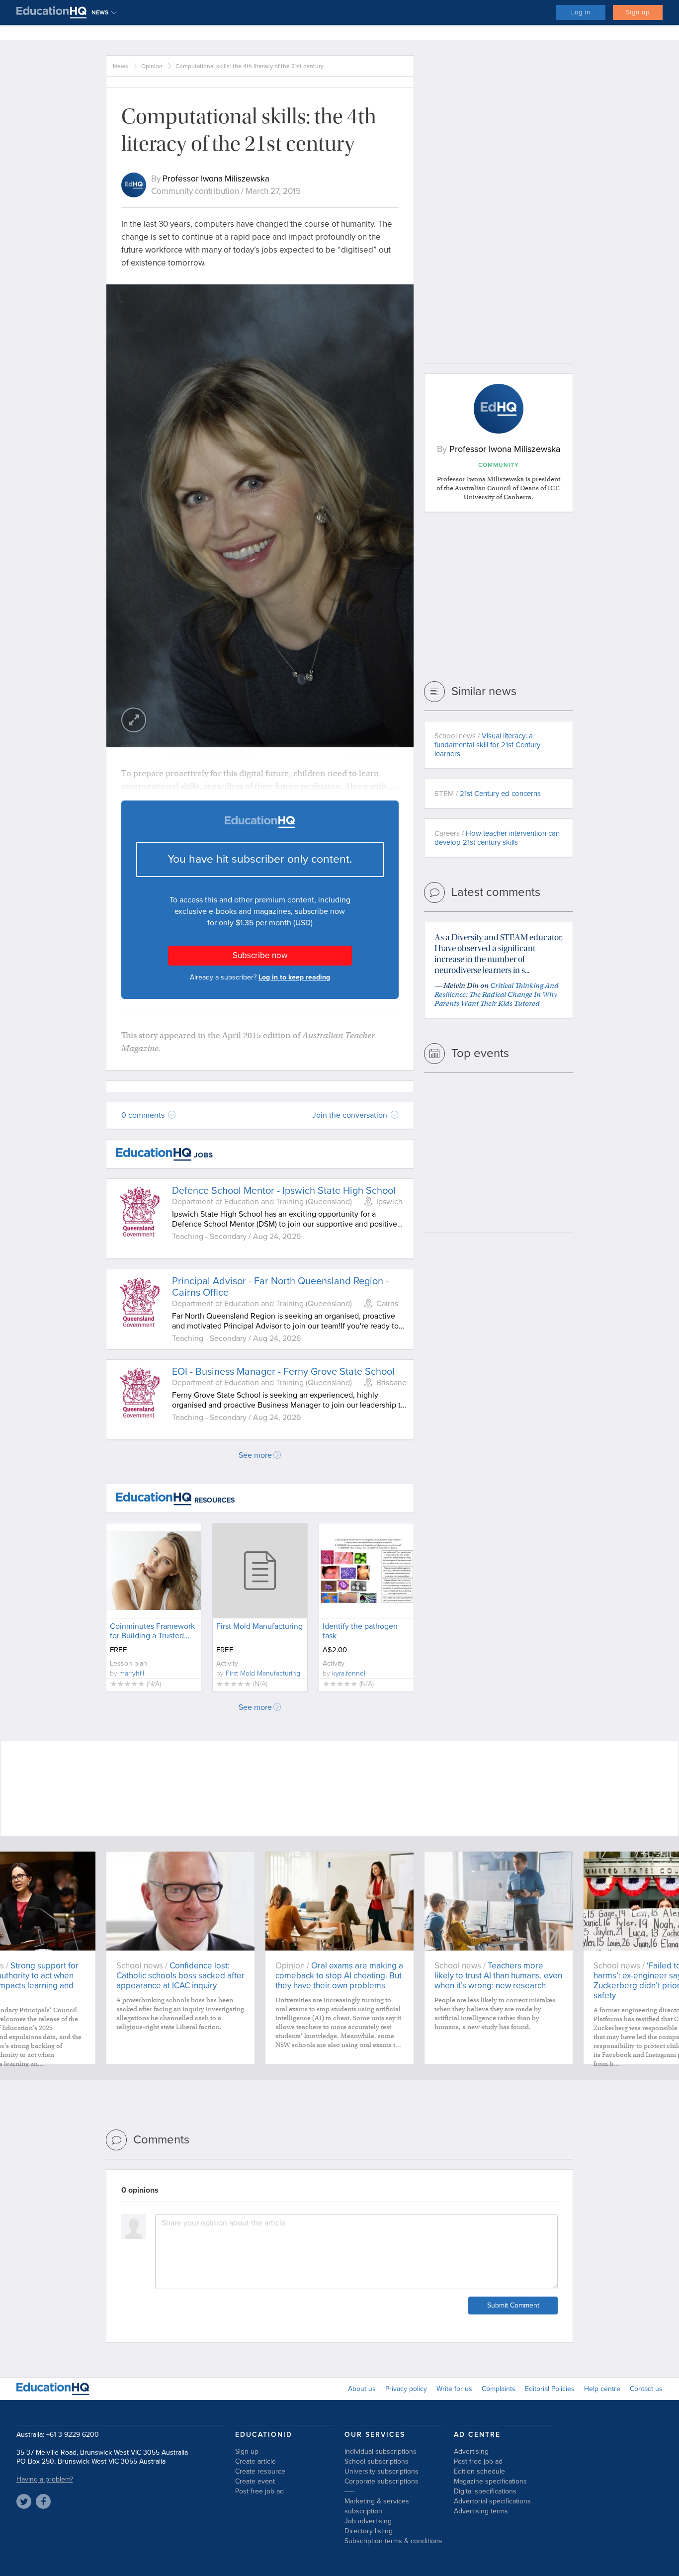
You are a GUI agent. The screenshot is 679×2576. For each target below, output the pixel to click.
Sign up (638, 12)
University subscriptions (382, 2471)
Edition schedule (479, 2471)
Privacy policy (406, 2389)
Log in (581, 12)
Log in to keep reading (294, 977)
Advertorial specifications (492, 2501)
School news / (487, 745)
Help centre (602, 2389)
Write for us (454, 2389)
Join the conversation (351, 1115)
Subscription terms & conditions (393, 2541)
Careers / (497, 838)
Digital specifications (485, 2491)
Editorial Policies (550, 2389)
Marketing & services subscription (377, 2506)
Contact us (646, 2389)
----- (349, 2491)
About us (362, 2389)
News (121, 66)
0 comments (144, 1115)
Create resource (260, 2471)
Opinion (152, 66)
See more (255, 1455)
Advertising (471, 2451)
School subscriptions (377, 2461)
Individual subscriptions (381, 2451)
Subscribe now (260, 955)
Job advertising (368, 2521)
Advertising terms (481, 2511)
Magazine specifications (490, 2481)
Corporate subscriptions (382, 2481)
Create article (255, 2461)
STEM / (488, 794)
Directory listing (369, 2531)
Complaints (499, 2389)
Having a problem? (45, 2479)
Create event (255, 2481)
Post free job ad (259, 2491)
